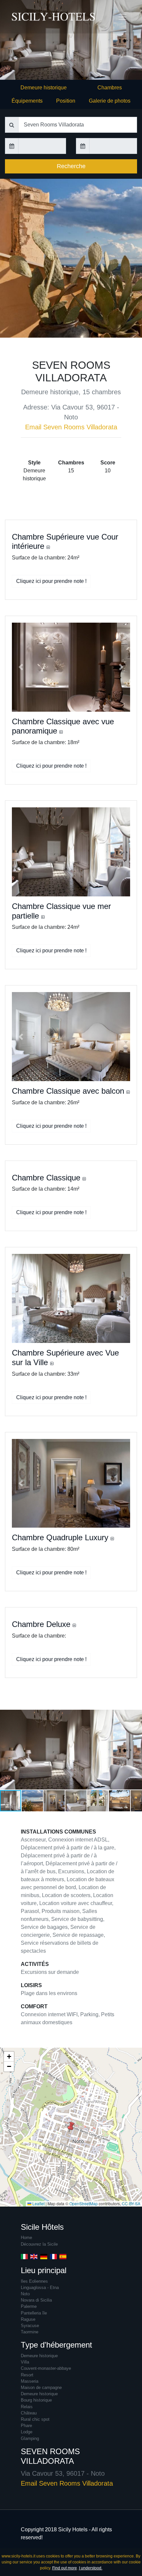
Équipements (27, 101)
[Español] (63, 2256)
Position (66, 101)
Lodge (27, 2432)
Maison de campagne (41, 2387)
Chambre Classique (47, 1178)
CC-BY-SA (131, 2203)
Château (29, 2413)
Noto (25, 2294)
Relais (27, 2407)
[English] (34, 2256)
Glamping (30, 2438)
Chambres (110, 88)
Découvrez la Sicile (39, 2244)
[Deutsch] (44, 2256)
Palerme (29, 2306)
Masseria (30, 2381)
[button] (21, 667)
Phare (26, 2426)
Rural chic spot (35, 2419)
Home (26, 2238)
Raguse (28, 2319)
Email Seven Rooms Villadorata (71, 427)
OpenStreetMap (84, 2203)
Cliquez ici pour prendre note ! (51, 581)
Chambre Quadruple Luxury (61, 1537)
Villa (25, 2362)
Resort (27, 2375)
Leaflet (38, 2203)
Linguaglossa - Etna (40, 2288)
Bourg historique (36, 2400)
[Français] (53, 2256)
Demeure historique (44, 88)
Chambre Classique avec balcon (69, 1091)
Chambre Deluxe (42, 1624)
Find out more (65, 2568)
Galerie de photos (110, 101)
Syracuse (30, 2326)
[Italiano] (24, 2256)
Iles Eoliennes (34, 2281)
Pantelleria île (34, 2313)
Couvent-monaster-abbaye (46, 2368)
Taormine (30, 2332)
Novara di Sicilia (36, 2300)
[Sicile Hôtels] (25, 17)
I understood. (91, 2568)
